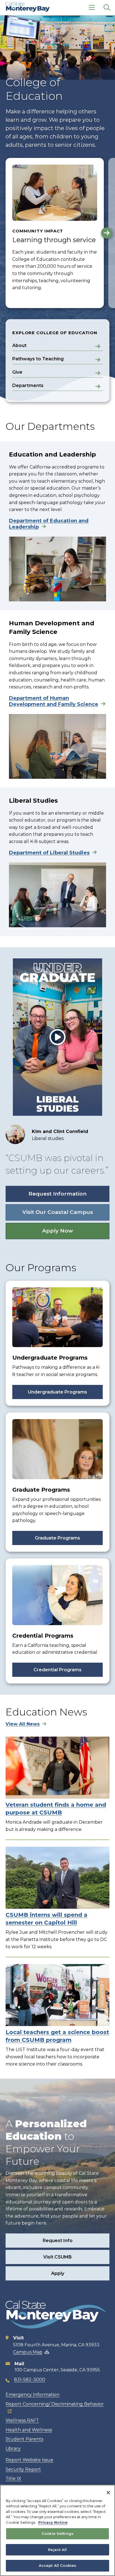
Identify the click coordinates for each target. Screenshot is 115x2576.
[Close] (108, 2493)
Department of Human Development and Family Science (54, 701)
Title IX (13, 2479)
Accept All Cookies (57, 2565)
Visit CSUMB (57, 2257)
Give (17, 372)
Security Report (23, 2469)
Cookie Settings (57, 2533)
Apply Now (57, 1231)
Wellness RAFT (22, 2420)
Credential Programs (57, 1670)
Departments (28, 385)
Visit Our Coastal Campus (58, 1212)
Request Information (57, 1194)
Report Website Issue (29, 2460)
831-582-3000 (30, 2380)
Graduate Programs (57, 1538)
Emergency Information (33, 2395)
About (19, 345)
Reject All (57, 2550)
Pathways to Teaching (38, 359)
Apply (58, 2273)
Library (13, 2449)
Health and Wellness (29, 2430)
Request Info (58, 2241)
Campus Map (28, 2352)
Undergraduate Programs (57, 1392)
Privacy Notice (53, 2522)
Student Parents (24, 2439)
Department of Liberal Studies (49, 853)
